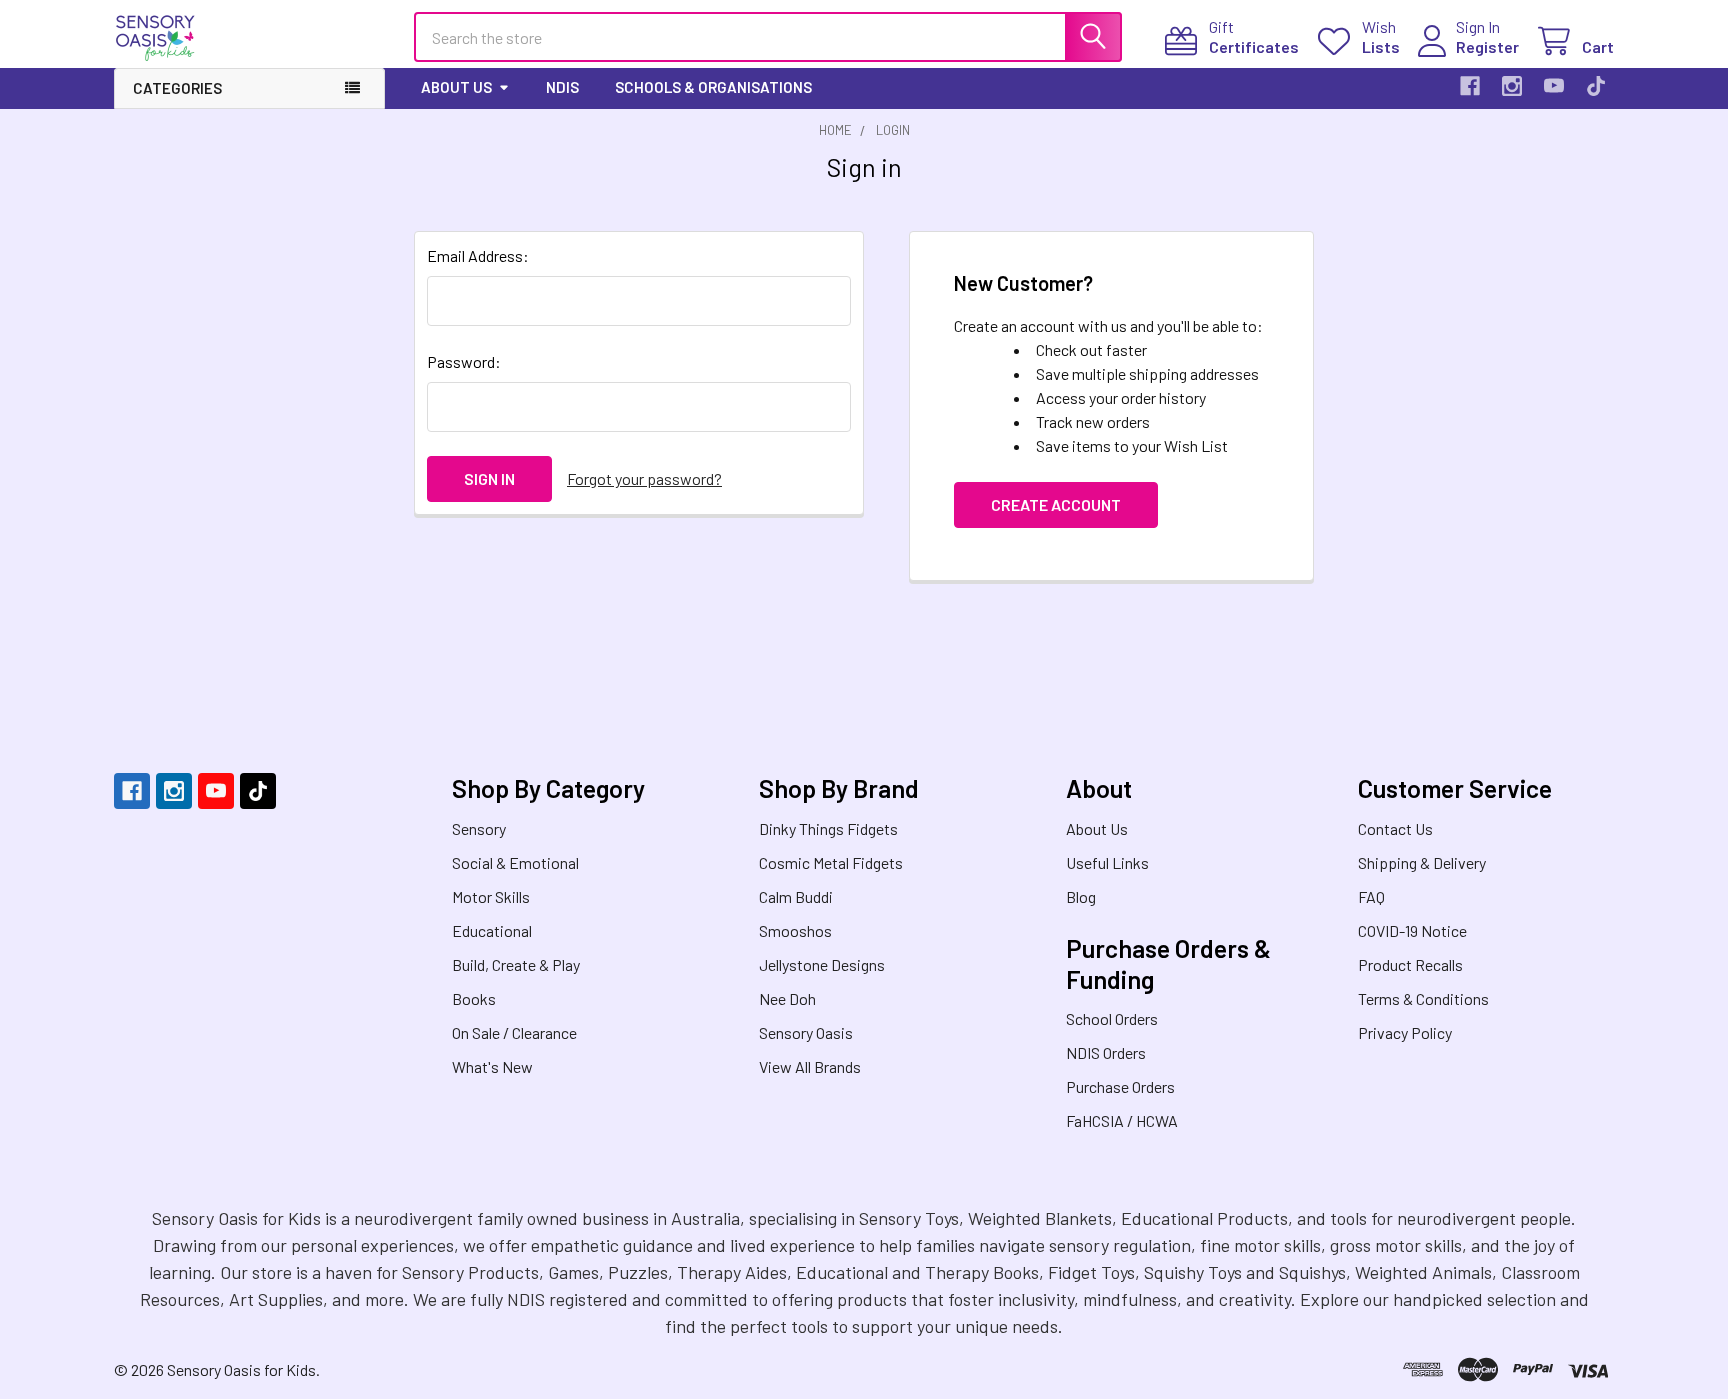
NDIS (562, 87)
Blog (1081, 896)
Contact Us (1395, 828)
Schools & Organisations (713, 87)
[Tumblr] (1596, 86)
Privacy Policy (1405, 1032)
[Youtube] (1554, 86)
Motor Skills (491, 896)
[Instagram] (1512, 86)
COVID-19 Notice (1412, 930)
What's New (492, 1066)
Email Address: (478, 255)
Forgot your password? (644, 478)
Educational (492, 930)
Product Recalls (1410, 964)
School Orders (1112, 1018)
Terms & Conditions (1423, 998)
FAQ (1371, 896)
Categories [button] (177, 88)
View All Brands (810, 1066)
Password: (464, 361)
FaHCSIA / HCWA (1122, 1120)
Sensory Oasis (806, 1032)
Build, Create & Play (516, 964)
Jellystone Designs (822, 964)
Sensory (479, 828)
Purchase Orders (1120, 1086)
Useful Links (1107, 862)
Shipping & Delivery (1422, 862)
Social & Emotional (515, 862)
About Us (456, 87)
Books (474, 998)
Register (1487, 46)
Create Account (1056, 504)
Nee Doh (787, 998)
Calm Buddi (796, 896)
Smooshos (795, 930)
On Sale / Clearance (514, 1032)
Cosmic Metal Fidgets (831, 862)
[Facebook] (1470, 86)
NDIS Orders (1106, 1052)
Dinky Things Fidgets (828, 828)
